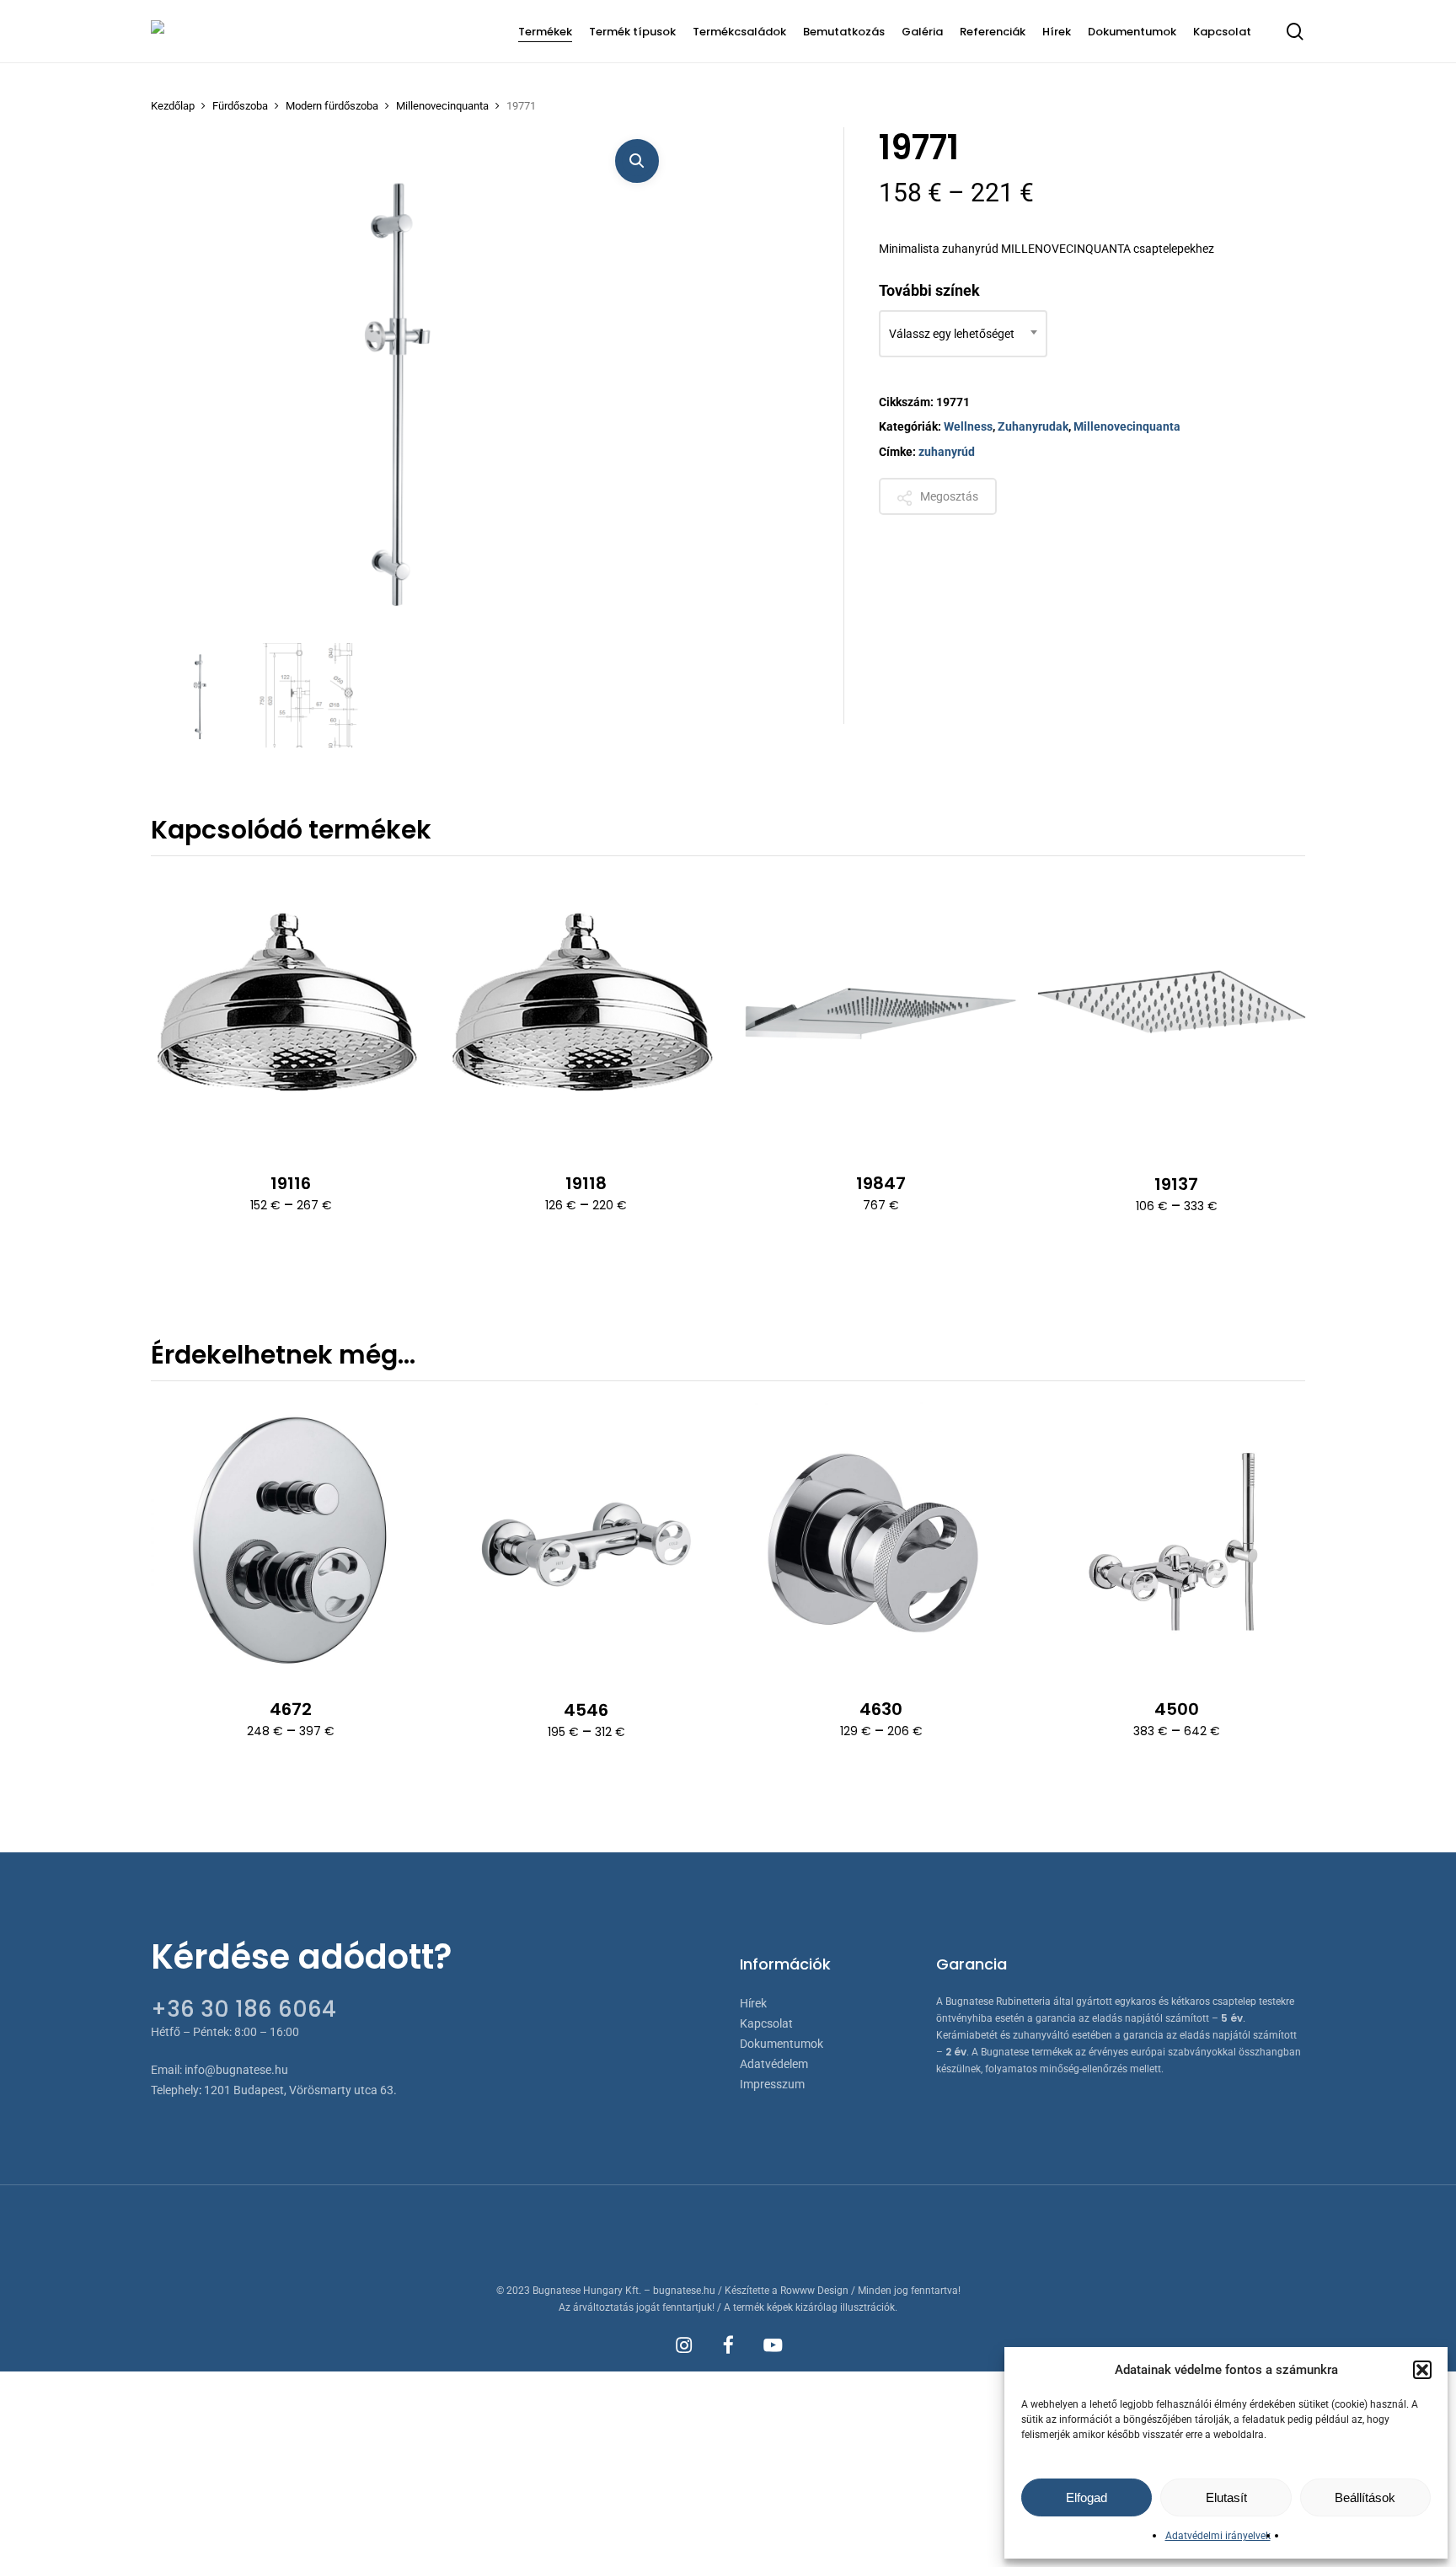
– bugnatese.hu (681, 2291)
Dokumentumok (782, 2044)
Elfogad (1087, 2497)
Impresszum (772, 2084)
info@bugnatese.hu (236, 2070)
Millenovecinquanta (442, 106)
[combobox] (963, 334)
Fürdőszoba (240, 106)
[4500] (1176, 1538)
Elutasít (1226, 2497)
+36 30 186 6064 (244, 2009)
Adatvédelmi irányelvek (1218, 2536)
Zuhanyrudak (1033, 426)
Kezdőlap (173, 106)
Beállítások (1365, 2497)
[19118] (586, 1013)
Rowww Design (814, 2291)
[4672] (291, 1538)
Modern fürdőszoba (332, 106)
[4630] (881, 1538)
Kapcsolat (766, 2023)
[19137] (1176, 1013)
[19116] (291, 1013)
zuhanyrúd (947, 452)
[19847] (881, 1013)
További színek (929, 290)
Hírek (753, 2003)
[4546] (586, 1538)
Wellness (968, 426)
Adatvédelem (774, 2064)
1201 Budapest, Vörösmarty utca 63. (300, 2090)
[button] (1422, 2370)
